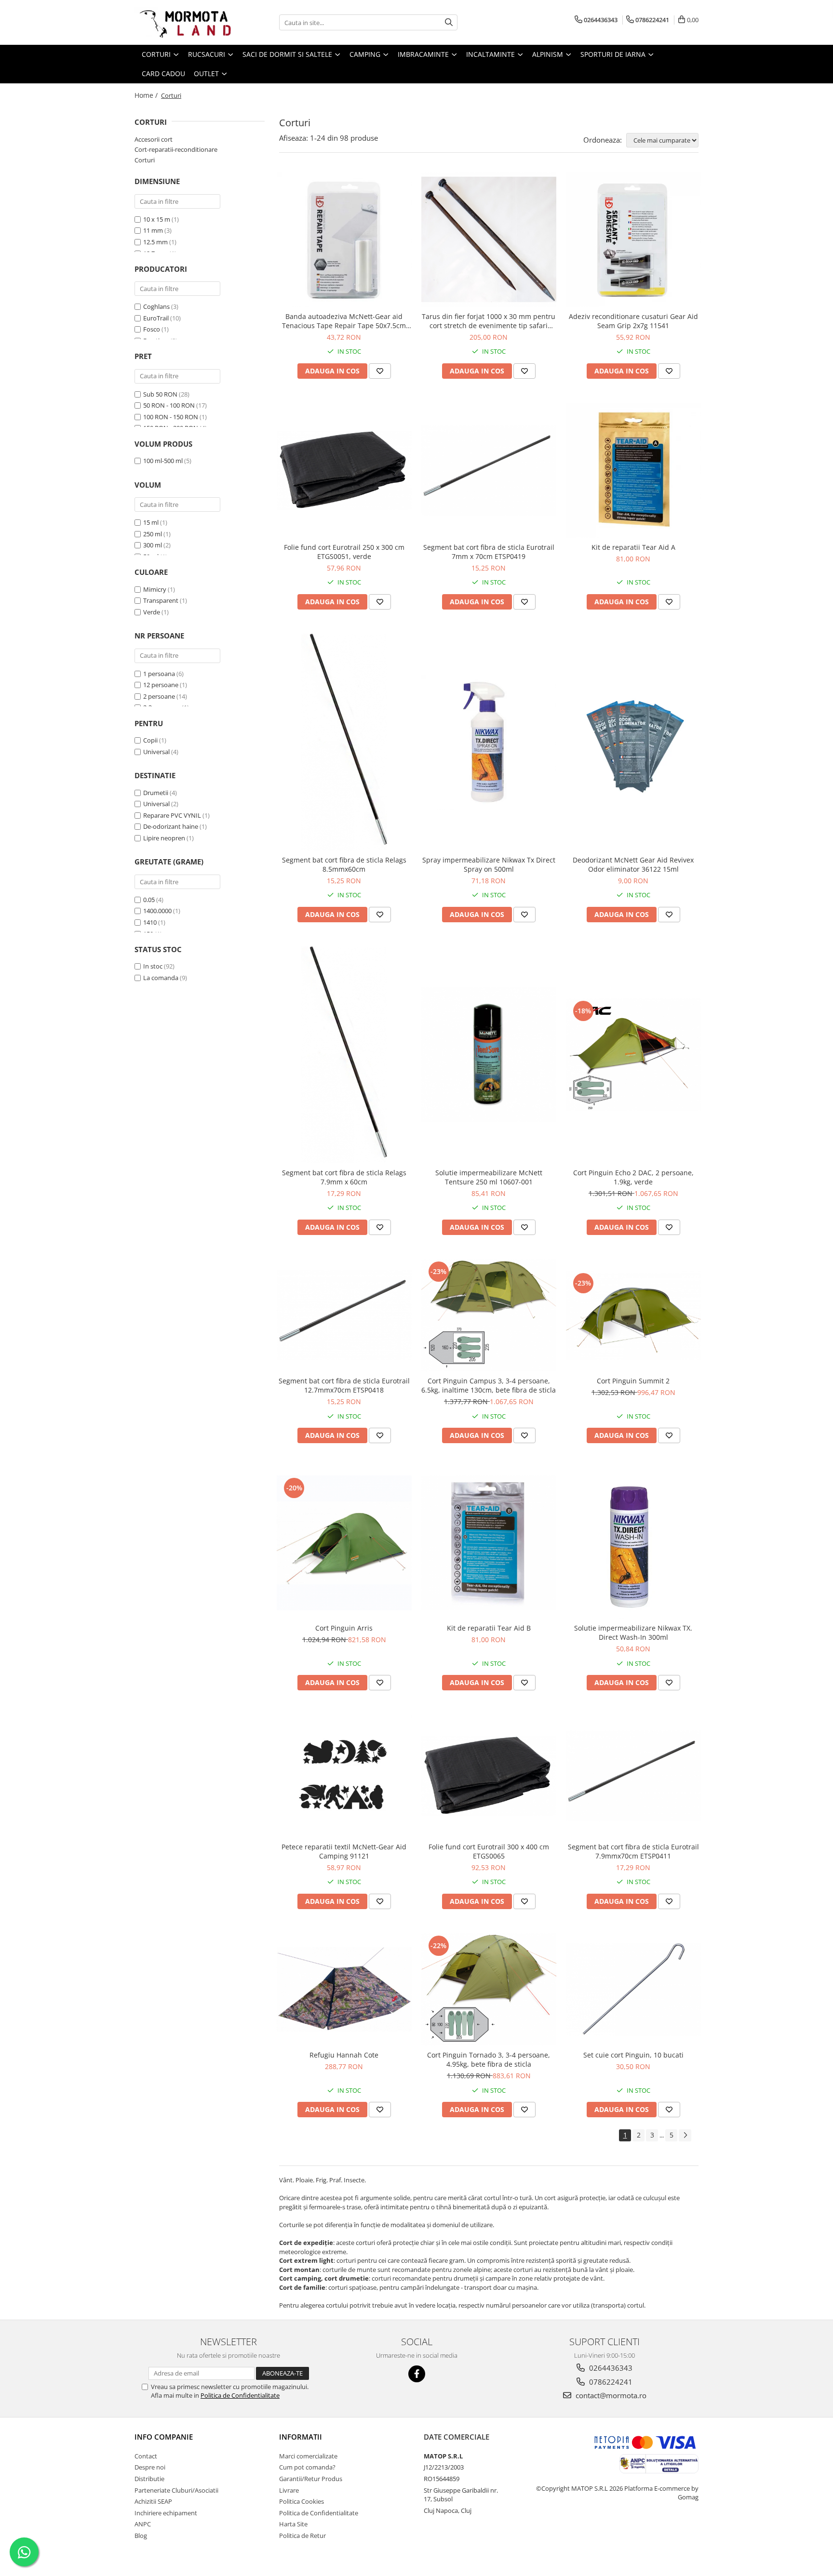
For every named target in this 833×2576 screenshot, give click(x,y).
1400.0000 (157, 911)
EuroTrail (156, 318)
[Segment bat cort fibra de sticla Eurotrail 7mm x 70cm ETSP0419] (489, 471)
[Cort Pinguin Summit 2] (633, 1315)
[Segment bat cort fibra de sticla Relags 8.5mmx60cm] (344, 742)
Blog (141, 2536)
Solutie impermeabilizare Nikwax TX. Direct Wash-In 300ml (633, 1633)
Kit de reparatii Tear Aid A (633, 547)
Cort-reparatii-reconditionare (176, 149)
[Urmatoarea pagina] (685, 2135)
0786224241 (610, 2382)
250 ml (153, 534)
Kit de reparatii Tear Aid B (489, 1628)
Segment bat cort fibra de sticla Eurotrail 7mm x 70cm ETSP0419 (489, 552)
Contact (146, 2456)
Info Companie (164, 2437)
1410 (150, 922)
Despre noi (150, 2467)
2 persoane (159, 696)
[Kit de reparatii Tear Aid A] (633, 470)
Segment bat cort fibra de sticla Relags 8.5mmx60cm (344, 864)
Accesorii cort (154, 139)
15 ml (151, 522)
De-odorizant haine (171, 826)
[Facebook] (417, 2374)
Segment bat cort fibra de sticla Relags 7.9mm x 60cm (344, 1177)
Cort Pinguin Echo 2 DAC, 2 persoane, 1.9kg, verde (633, 1177)
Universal (156, 752)
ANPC (143, 2524)
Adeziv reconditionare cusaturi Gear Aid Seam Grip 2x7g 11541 (633, 321)
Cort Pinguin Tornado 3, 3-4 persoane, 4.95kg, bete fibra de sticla (489, 2059)
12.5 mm (155, 242)
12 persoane (161, 685)
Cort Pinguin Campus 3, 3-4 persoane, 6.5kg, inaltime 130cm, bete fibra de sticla (489, 1385)
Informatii (301, 2437)
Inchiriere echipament (166, 2513)
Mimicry (155, 589)
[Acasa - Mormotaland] (183, 22)
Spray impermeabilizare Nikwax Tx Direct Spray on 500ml (489, 864)
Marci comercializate (308, 2456)
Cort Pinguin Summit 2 (633, 1381)
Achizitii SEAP (153, 2501)
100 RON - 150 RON (171, 417)
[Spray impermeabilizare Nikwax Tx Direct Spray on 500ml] (489, 742)
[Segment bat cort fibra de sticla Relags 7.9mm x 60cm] (344, 1055)
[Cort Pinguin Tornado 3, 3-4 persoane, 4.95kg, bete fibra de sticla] (489, 1989)
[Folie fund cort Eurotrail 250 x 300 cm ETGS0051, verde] (344, 470)
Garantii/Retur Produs (311, 2479)
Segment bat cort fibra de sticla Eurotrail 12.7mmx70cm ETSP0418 (344, 1385)
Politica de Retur (302, 2536)
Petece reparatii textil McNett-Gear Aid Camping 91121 (344, 1851)
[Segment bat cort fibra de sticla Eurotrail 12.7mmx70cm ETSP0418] (344, 1315)
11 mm (153, 230)
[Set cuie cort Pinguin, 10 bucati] (633, 1989)
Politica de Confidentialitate (240, 2395)
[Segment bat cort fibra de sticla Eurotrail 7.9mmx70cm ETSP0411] (633, 1776)
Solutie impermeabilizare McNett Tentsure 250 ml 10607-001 (489, 1177)
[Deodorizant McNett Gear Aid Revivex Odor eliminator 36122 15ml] (633, 742)
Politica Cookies (302, 2501)
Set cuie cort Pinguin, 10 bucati (633, 2055)
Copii (150, 740)
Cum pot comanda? (307, 2467)
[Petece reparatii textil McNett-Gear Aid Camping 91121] (344, 1776)
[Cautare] (449, 22)
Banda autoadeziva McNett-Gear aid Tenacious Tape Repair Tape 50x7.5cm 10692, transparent (344, 321)
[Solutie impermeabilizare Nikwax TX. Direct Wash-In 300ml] (633, 1543)
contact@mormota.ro (610, 2395)
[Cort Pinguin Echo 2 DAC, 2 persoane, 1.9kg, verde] (633, 1055)
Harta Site (293, 2524)
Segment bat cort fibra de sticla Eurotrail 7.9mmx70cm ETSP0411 (633, 1851)
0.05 (149, 900)
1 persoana (159, 674)
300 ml (153, 545)
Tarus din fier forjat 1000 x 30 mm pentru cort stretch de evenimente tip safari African (489, 321)
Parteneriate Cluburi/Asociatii (176, 2490)
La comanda (161, 978)
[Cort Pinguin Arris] (344, 1543)
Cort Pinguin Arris (344, 1628)
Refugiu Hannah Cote (344, 2055)
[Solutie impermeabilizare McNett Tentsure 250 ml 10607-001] (489, 1055)
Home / (147, 95)
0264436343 (610, 2368)
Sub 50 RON (160, 394)
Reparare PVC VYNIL (172, 815)
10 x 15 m (157, 219)
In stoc (153, 966)
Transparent (161, 600)
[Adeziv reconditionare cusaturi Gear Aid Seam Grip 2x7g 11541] (633, 239)
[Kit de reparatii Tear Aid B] (489, 1543)
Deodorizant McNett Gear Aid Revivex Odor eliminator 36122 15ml (633, 864)
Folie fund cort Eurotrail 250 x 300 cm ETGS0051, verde (344, 552)
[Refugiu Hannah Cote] (344, 1989)
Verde (152, 612)
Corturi (145, 160)
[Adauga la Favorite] (380, 371)
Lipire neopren (164, 838)
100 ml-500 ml (163, 461)
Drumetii (156, 793)
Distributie (149, 2479)
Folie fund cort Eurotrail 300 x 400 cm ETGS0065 (489, 1851)
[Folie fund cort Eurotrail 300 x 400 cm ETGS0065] (489, 1776)
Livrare (289, 2490)
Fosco (152, 329)
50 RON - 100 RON (169, 405)
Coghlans (156, 306)
